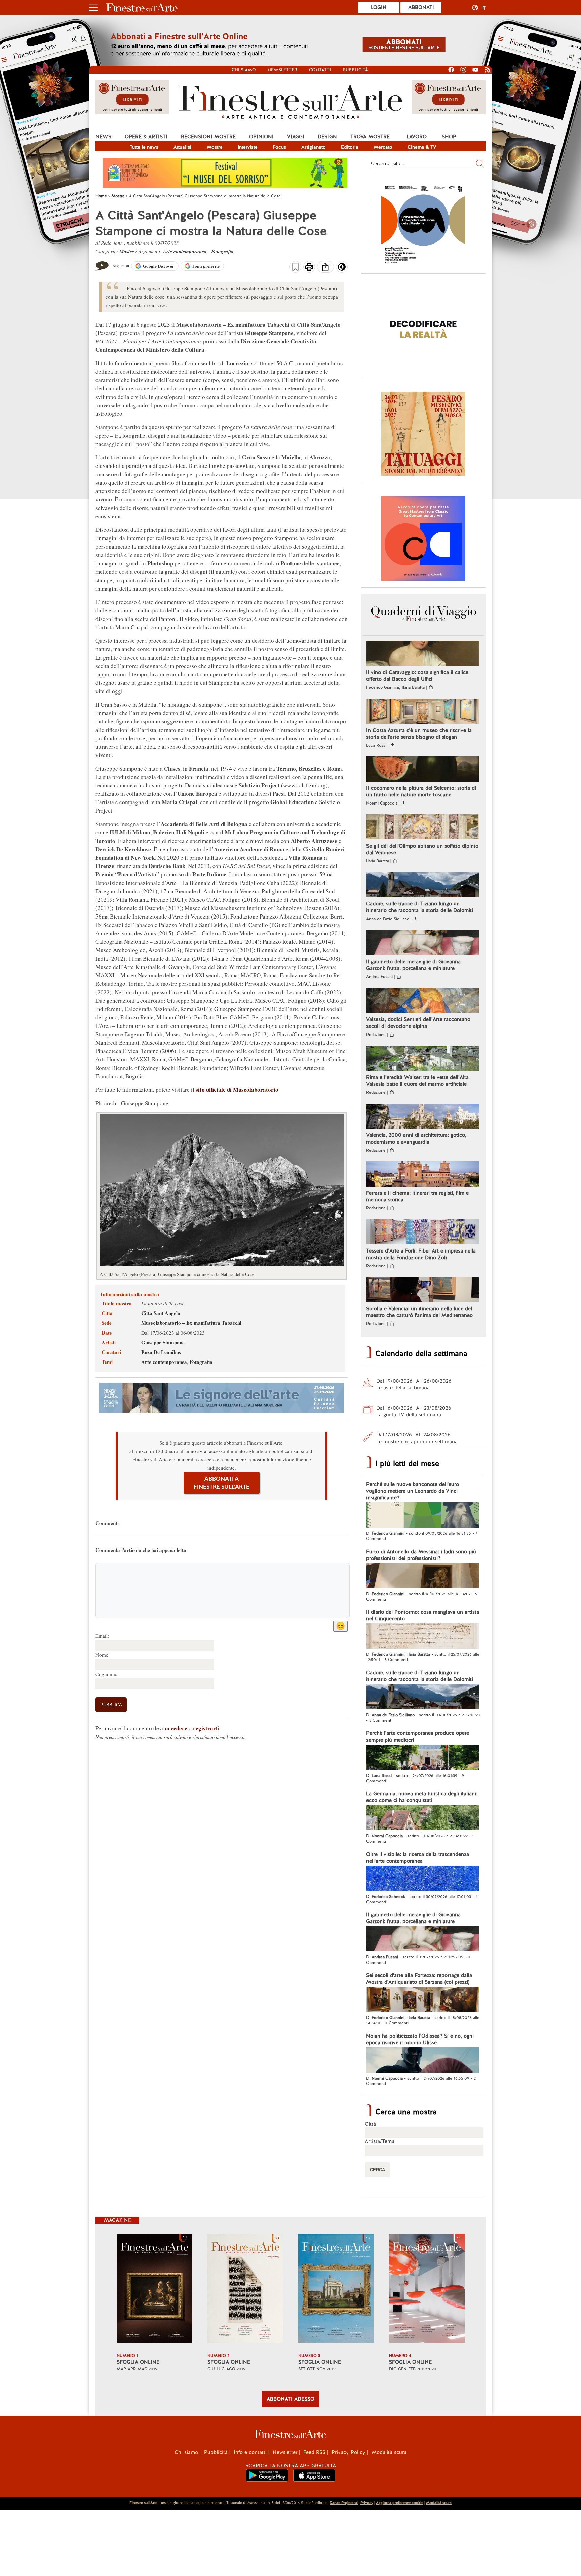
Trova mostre (370, 137)
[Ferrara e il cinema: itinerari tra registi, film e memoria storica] (422, 1175)
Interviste (248, 147)
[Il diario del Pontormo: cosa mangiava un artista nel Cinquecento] (422, 1637)
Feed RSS (314, 2452)
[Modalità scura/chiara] (342, 269)
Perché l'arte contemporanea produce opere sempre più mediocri (418, 1737)
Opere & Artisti (146, 137)
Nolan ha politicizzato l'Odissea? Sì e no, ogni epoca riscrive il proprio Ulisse (420, 2039)
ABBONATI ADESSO (290, 2399)
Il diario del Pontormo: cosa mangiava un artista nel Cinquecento (423, 1615)
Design (327, 137)
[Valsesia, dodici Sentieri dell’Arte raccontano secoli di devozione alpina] (422, 1001)
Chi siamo (244, 70)
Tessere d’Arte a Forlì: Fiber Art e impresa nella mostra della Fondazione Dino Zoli (421, 1254)
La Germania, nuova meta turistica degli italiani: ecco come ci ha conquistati (422, 1797)
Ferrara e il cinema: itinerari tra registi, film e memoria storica (417, 1196)
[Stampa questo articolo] (309, 268)
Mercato (383, 147)
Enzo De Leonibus (161, 1352)
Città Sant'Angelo (161, 1313)
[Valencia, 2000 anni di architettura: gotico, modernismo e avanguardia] (422, 1117)
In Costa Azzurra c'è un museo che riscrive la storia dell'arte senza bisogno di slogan (419, 734)
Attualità (183, 147)
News (103, 137)
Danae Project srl (344, 2503)
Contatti (320, 70)
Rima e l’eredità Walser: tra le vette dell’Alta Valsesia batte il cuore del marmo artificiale (417, 1081)
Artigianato (314, 147)
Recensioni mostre (208, 137)
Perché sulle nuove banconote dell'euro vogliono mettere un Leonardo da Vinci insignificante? (413, 1491)
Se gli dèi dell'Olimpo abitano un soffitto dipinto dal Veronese (422, 849)
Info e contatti (250, 2452)
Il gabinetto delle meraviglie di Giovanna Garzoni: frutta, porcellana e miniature (413, 965)
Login (379, 7)
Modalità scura (389, 2452)
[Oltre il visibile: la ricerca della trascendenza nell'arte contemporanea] (422, 1879)
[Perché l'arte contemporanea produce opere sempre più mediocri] (422, 1758)
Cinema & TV (422, 147)
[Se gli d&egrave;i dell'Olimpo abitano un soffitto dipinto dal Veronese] (422, 828)
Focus (279, 147)
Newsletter (282, 70)
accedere (176, 1728)
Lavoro (417, 137)
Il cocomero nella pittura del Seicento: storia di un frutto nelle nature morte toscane (421, 791)
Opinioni (261, 137)
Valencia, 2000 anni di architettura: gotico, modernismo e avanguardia (416, 1138)
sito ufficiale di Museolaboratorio (237, 1090)
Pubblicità (355, 70)
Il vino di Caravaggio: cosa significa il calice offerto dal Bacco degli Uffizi (417, 676)
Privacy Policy (348, 2452)
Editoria (350, 147)
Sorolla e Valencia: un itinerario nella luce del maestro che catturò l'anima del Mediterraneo (419, 1312)
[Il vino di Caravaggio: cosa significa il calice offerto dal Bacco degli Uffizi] (422, 654)
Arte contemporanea (185, 251)
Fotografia (222, 251)
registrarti (206, 1728)
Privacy (367, 2503)
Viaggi (296, 137)
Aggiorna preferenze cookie (400, 2503)
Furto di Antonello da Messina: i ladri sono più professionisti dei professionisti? (421, 1555)
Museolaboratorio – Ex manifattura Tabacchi (191, 1323)
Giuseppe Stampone (163, 1342)
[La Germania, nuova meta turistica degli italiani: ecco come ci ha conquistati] (422, 1819)
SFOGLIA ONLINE (138, 2362)
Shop (449, 137)
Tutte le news (144, 147)
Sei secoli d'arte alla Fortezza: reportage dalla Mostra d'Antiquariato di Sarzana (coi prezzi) (419, 1979)
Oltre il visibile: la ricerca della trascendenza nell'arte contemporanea (418, 1858)
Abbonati (421, 7)
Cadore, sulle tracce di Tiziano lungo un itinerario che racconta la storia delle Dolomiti (420, 907)
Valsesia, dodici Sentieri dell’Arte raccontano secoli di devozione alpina (418, 1023)
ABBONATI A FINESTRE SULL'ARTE (222, 1483)
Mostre (215, 147)
